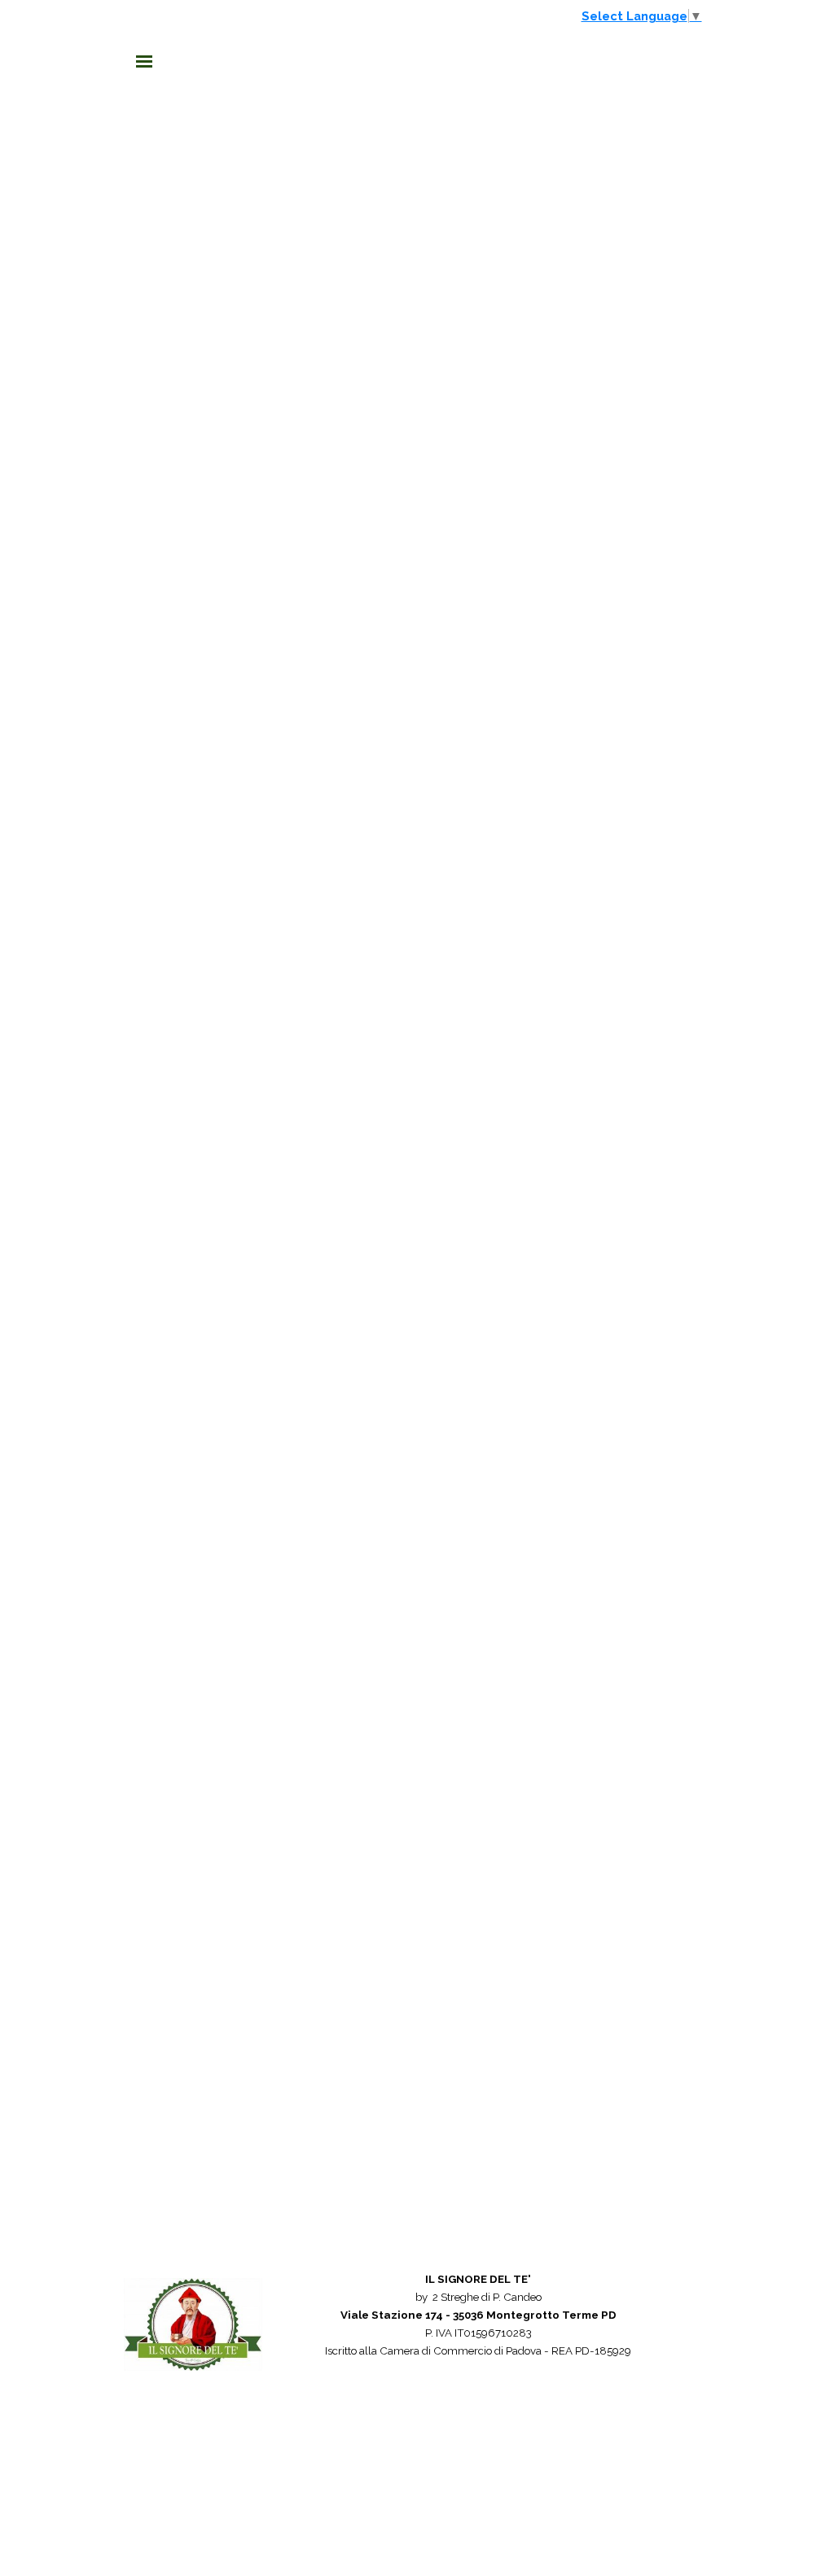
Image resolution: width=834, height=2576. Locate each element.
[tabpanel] (478, 2333)
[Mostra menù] (144, 61)
